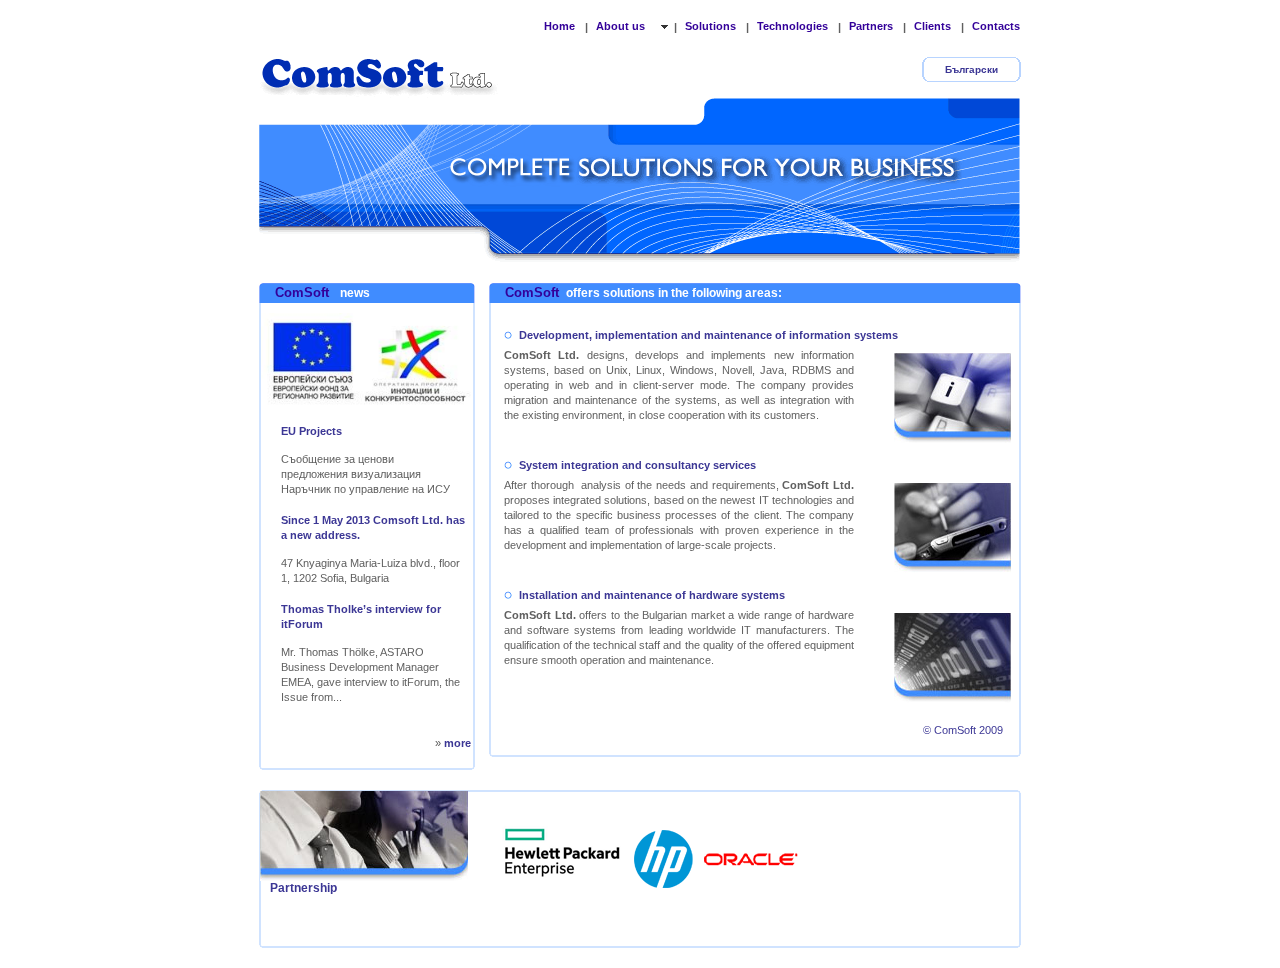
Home (559, 26)
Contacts (996, 26)
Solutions (710, 26)
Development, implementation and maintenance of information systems (708, 335)
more (457, 743)
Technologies (792, 26)
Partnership (303, 888)
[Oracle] (751, 853)
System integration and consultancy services (637, 465)
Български (971, 69)
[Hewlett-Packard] (665, 853)
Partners (871, 26)
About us (622, 26)
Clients (932, 26)
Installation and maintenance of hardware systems (652, 595)
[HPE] (563, 853)
